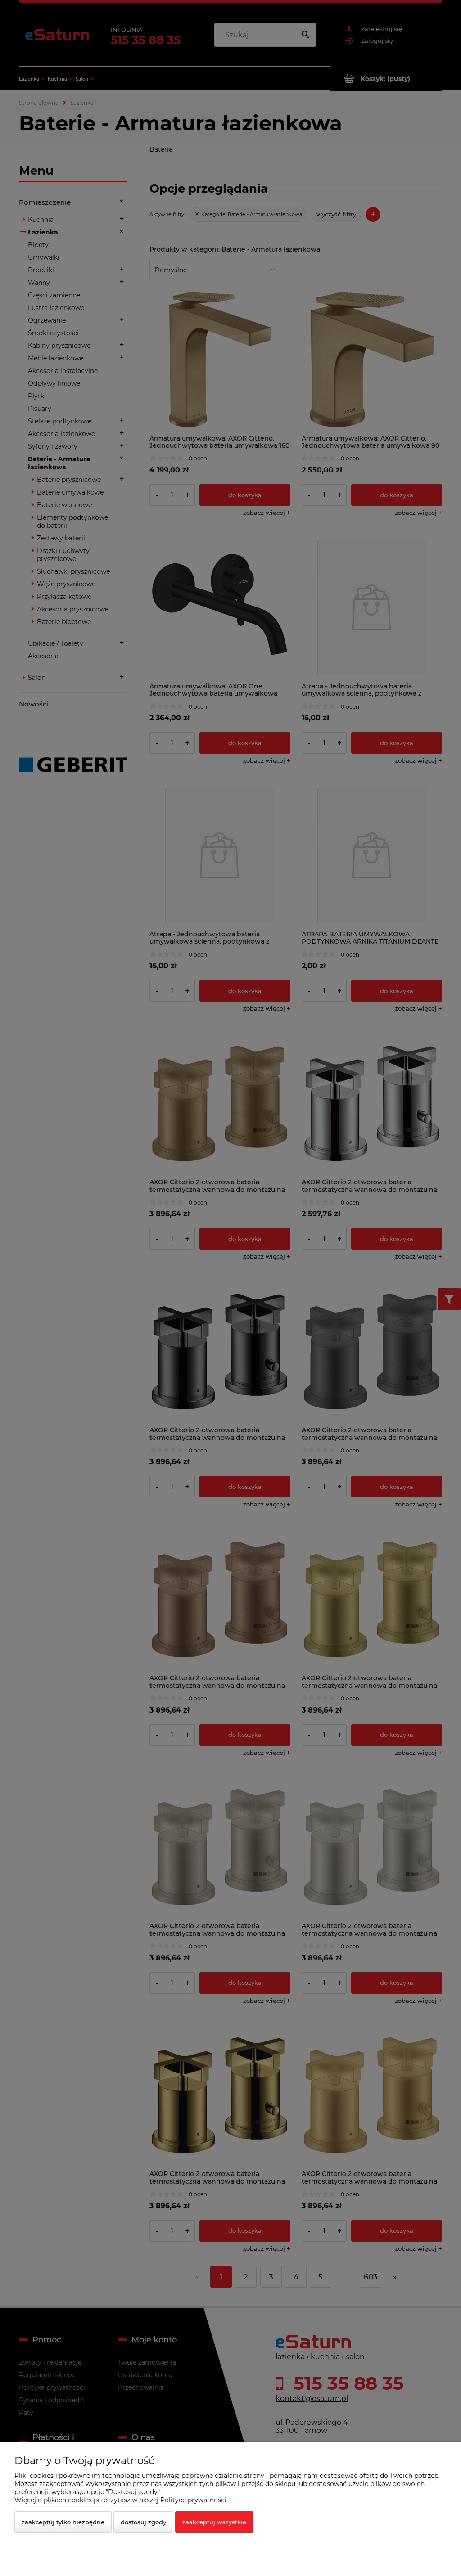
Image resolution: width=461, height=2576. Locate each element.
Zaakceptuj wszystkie (214, 2522)
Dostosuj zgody (143, 2522)
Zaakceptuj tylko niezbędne (63, 2522)
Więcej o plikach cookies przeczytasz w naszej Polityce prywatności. (121, 2500)
